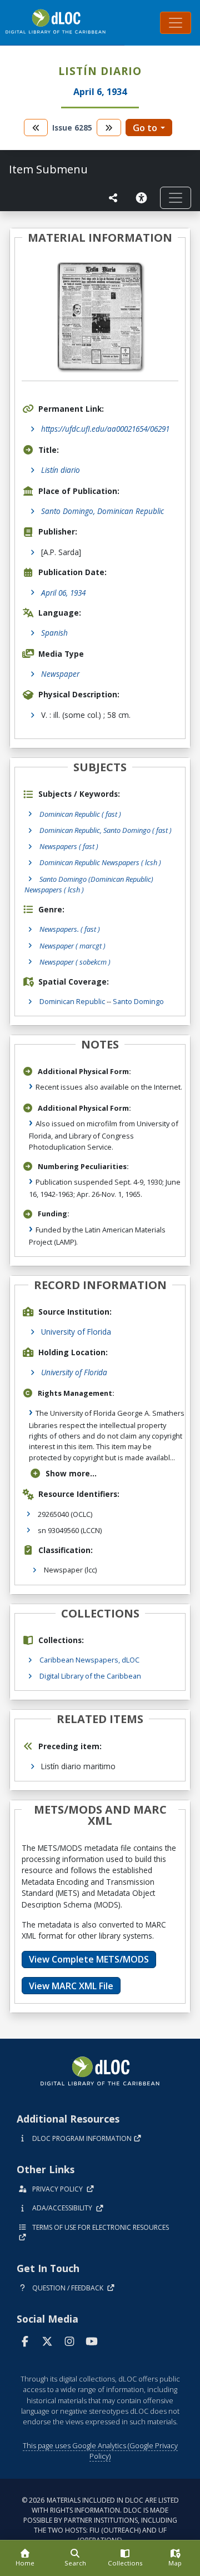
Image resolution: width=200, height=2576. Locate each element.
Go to (145, 128)
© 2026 (100, 2520)
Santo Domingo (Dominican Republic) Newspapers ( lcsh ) (89, 884)
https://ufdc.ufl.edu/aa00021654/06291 (105, 429)
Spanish (54, 633)
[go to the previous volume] (36, 128)
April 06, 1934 (63, 593)
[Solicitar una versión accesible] (143, 198)
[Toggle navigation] (176, 23)
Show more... (71, 1473)
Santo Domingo (138, 1001)
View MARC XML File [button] (71, 1986)
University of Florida (76, 1332)
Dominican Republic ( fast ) (80, 814)
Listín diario (61, 470)
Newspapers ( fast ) (69, 846)
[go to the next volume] (109, 128)
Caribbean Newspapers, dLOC (89, 1660)
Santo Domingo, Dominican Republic (102, 511)
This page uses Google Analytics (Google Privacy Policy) (100, 2451)
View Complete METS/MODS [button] (89, 1959)
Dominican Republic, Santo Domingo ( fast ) (106, 830)
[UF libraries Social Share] (113, 198)
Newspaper (60, 674)
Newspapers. (70, 929)
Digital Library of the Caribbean (90, 1676)
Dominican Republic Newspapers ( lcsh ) (100, 862)
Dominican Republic (72, 1001)
